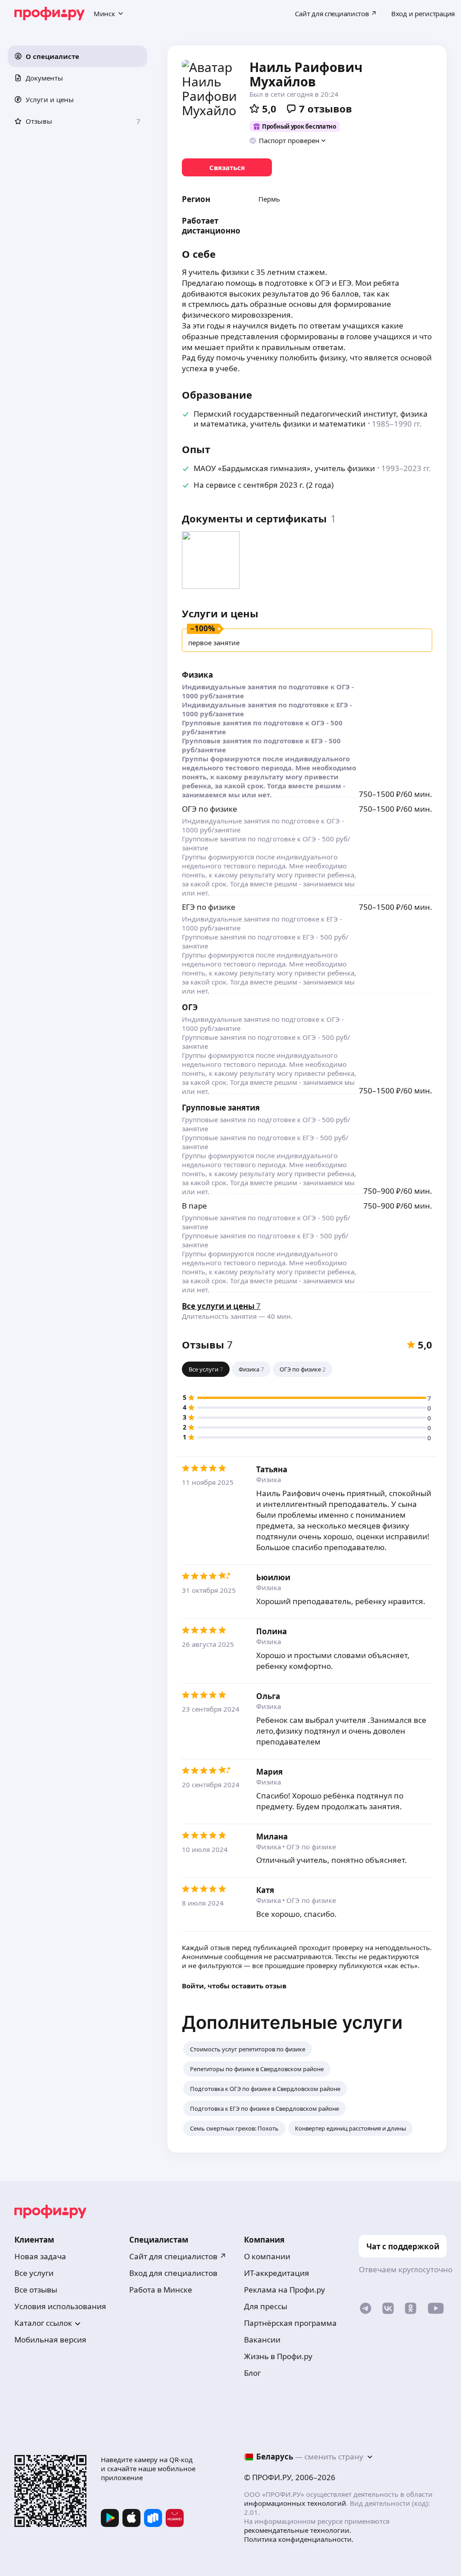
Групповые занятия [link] (221, 1108)
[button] (77, 56)
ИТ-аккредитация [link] (277, 2273)
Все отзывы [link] (36, 2290)
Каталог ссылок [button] (43, 2323)
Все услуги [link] (34, 2273)
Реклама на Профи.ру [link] (285, 2290)
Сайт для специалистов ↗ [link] (178, 2256)
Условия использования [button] (60, 2306)
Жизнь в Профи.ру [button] (278, 2356)
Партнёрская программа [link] (290, 2323)
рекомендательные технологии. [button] (298, 2530)
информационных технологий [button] (295, 2503)
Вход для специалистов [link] (173, 2273)
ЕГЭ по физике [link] (209, 907)
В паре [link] (194, 1206)
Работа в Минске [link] (161, 2290)
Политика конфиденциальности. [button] (299, 2539)
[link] (227, 167)
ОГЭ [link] (190, 1007)
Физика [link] (197, 675)
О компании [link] (267, 2256)
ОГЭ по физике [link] (210, 809)
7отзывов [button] (325, 108)
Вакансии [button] (262, 2340)
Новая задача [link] (40, 2256)
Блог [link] (252, 2373)
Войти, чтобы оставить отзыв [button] (234, 1986)
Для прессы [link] (266, 2306)
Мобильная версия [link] (50, 2340)
